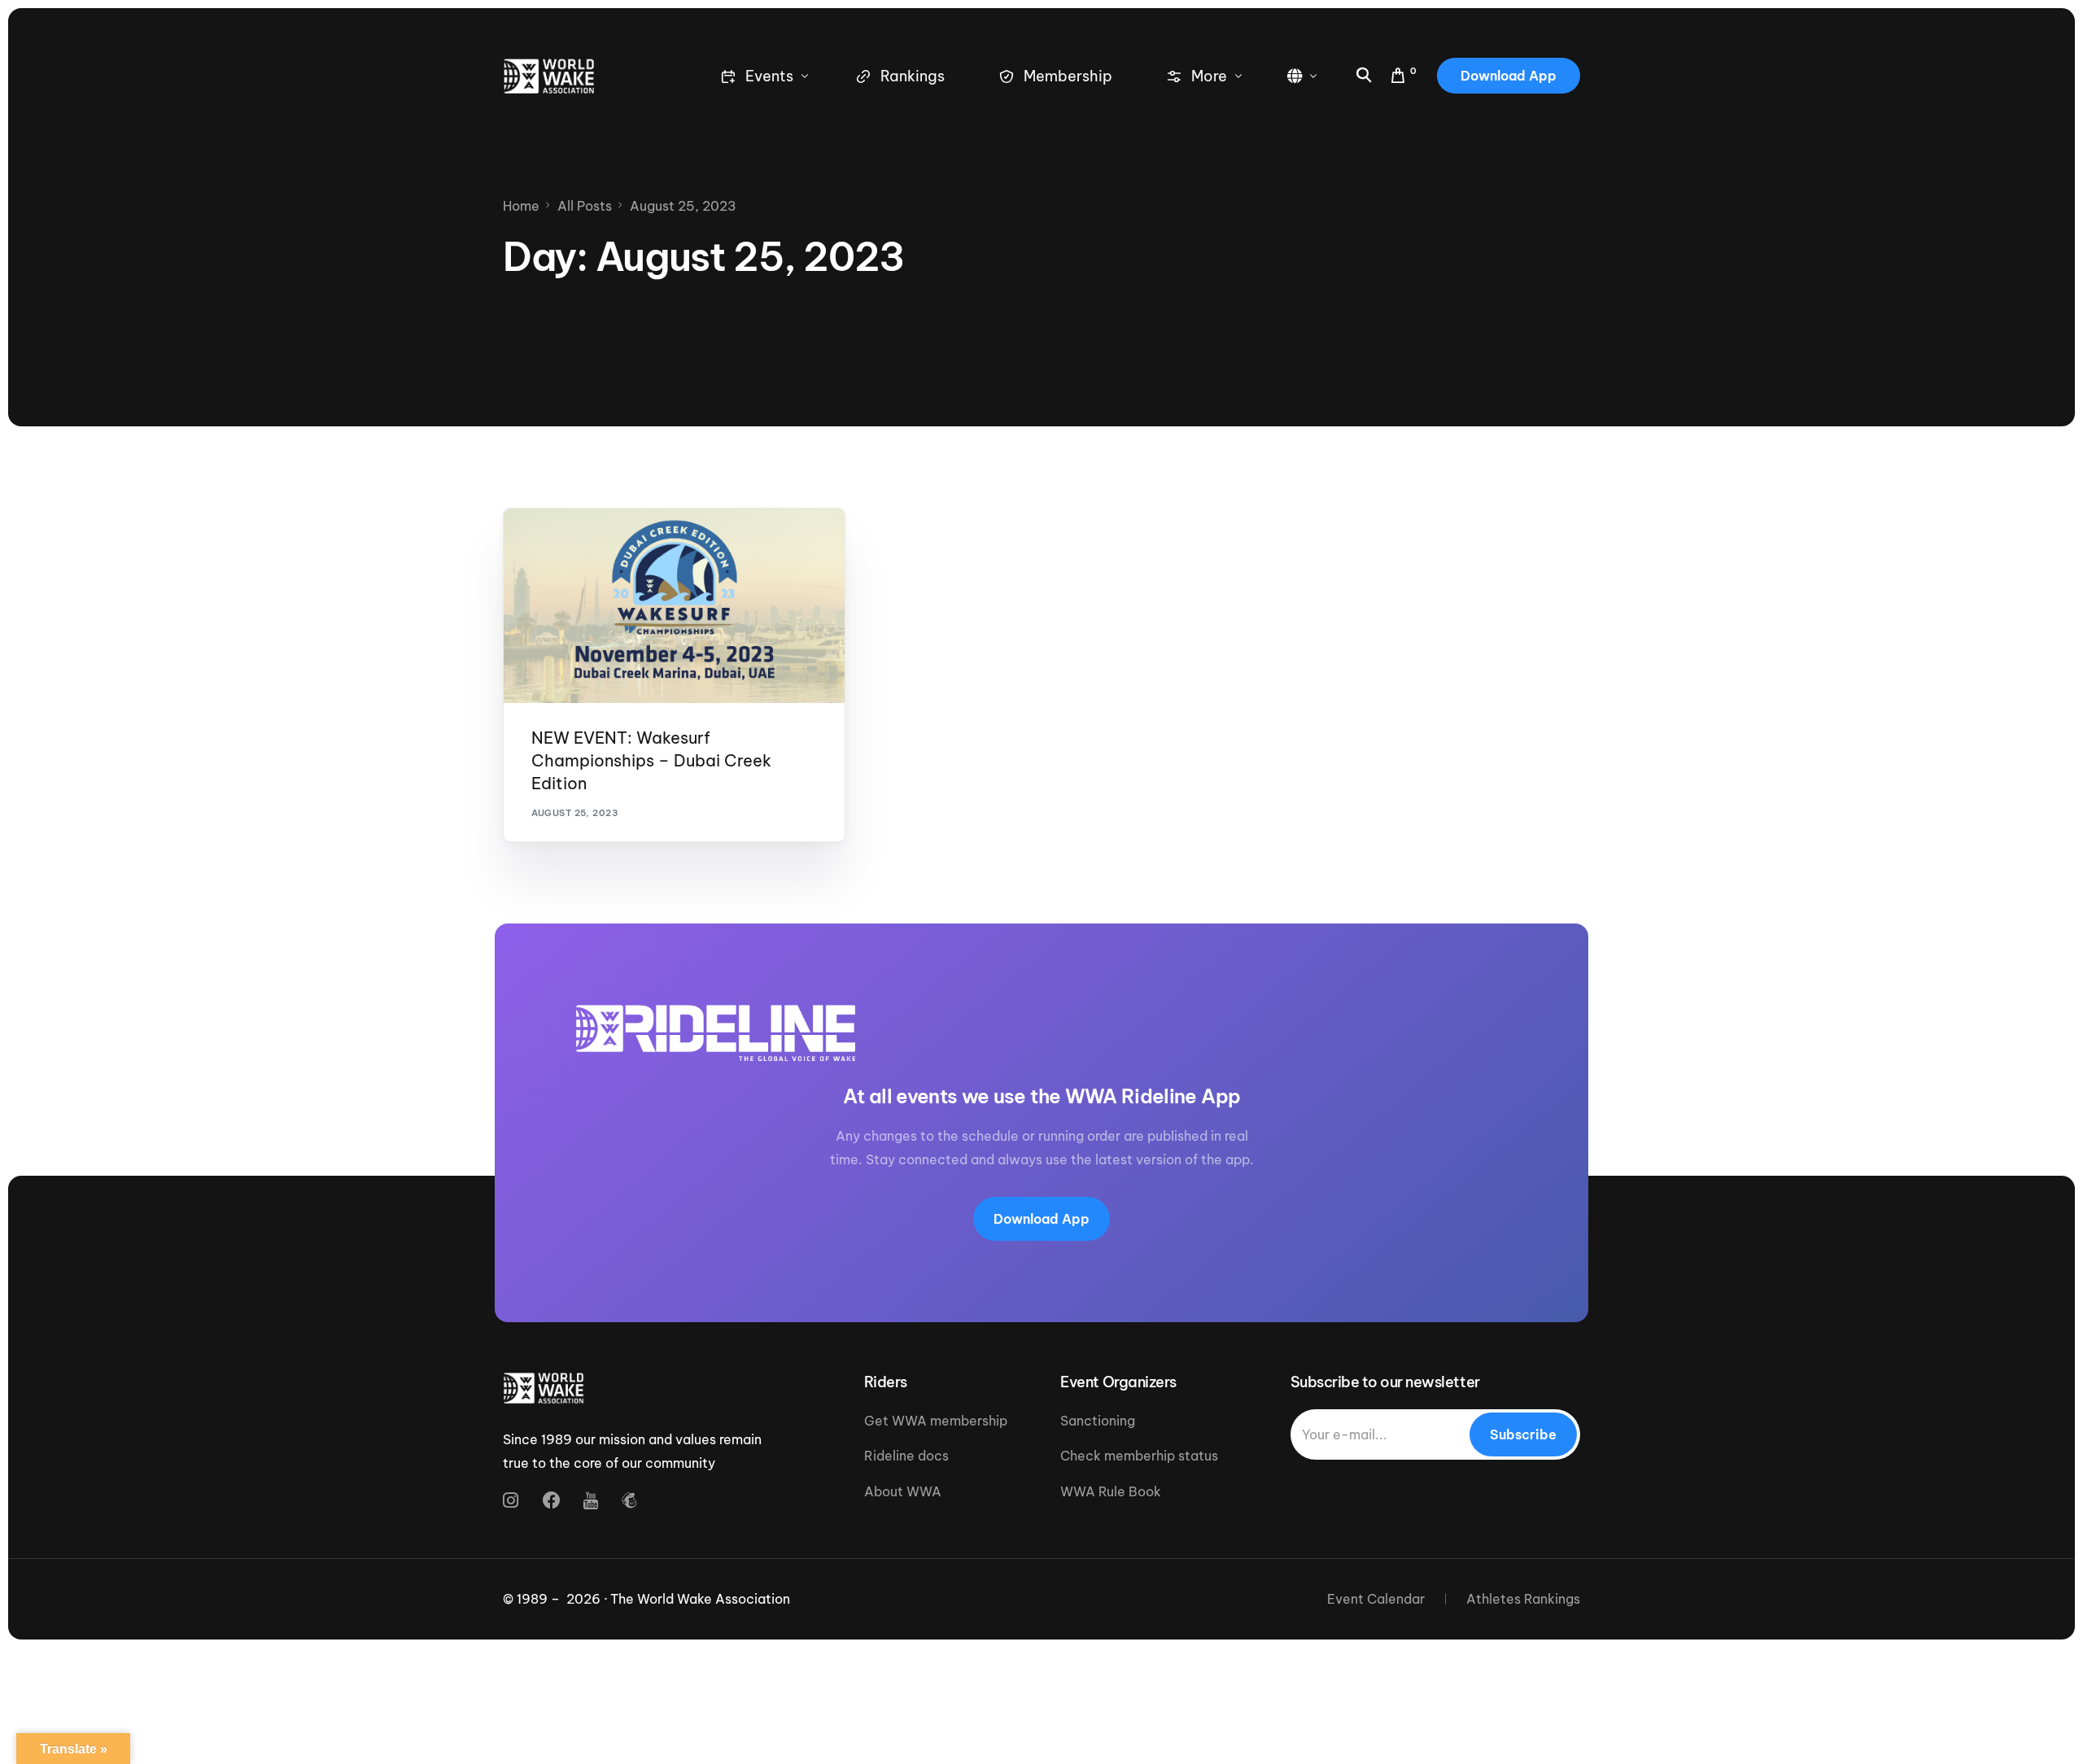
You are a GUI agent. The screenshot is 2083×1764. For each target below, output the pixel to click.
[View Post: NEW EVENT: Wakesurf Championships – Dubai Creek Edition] (674, 606)
